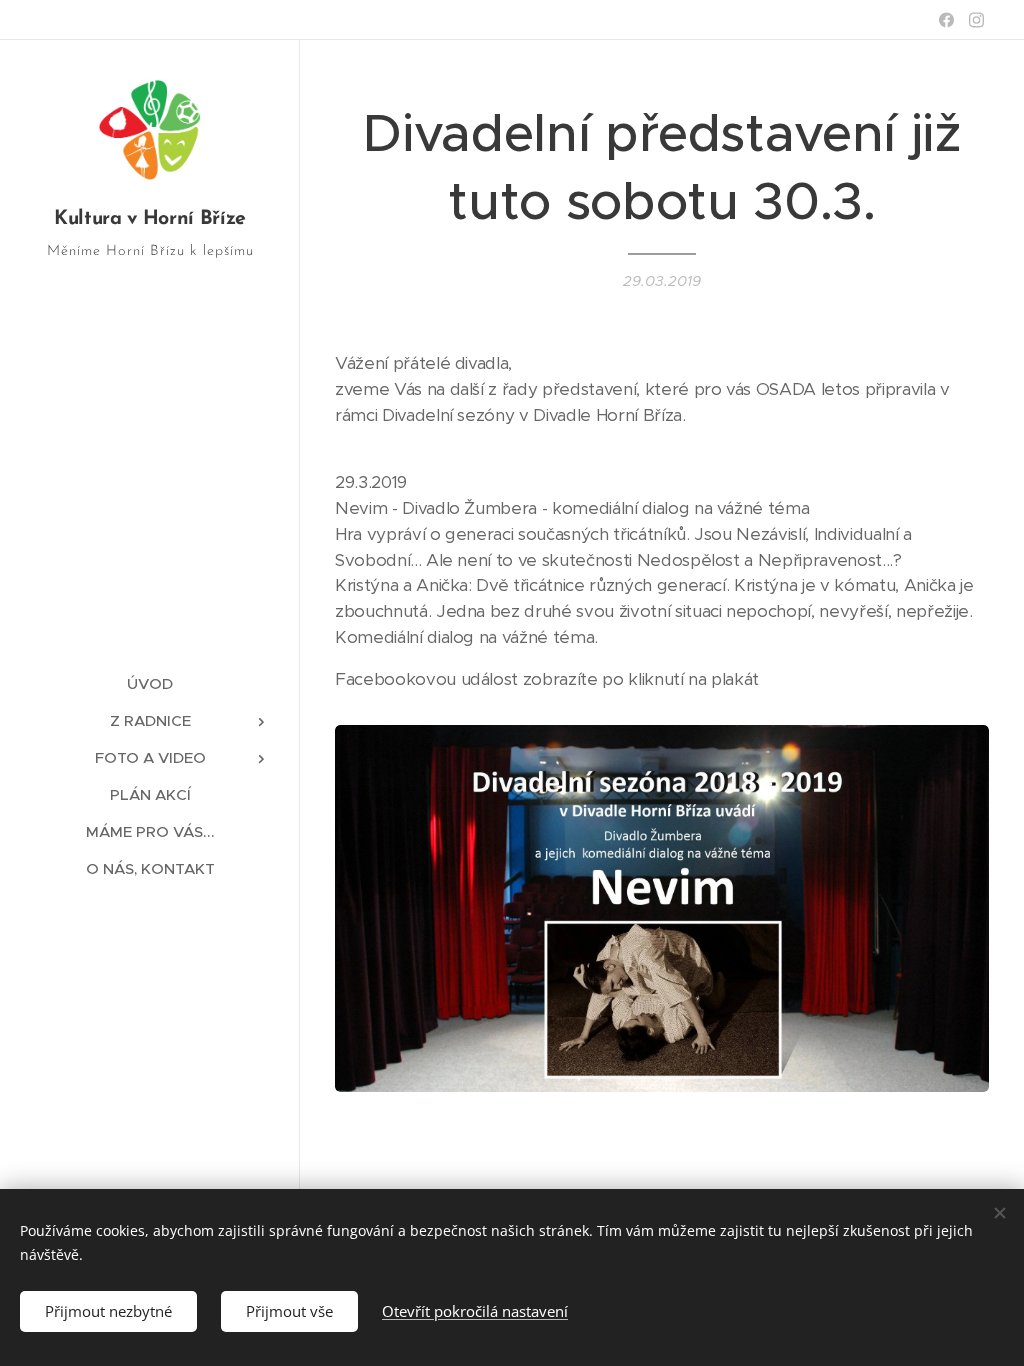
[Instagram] (976, 20)
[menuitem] (150, 683)
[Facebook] (946, 20)
